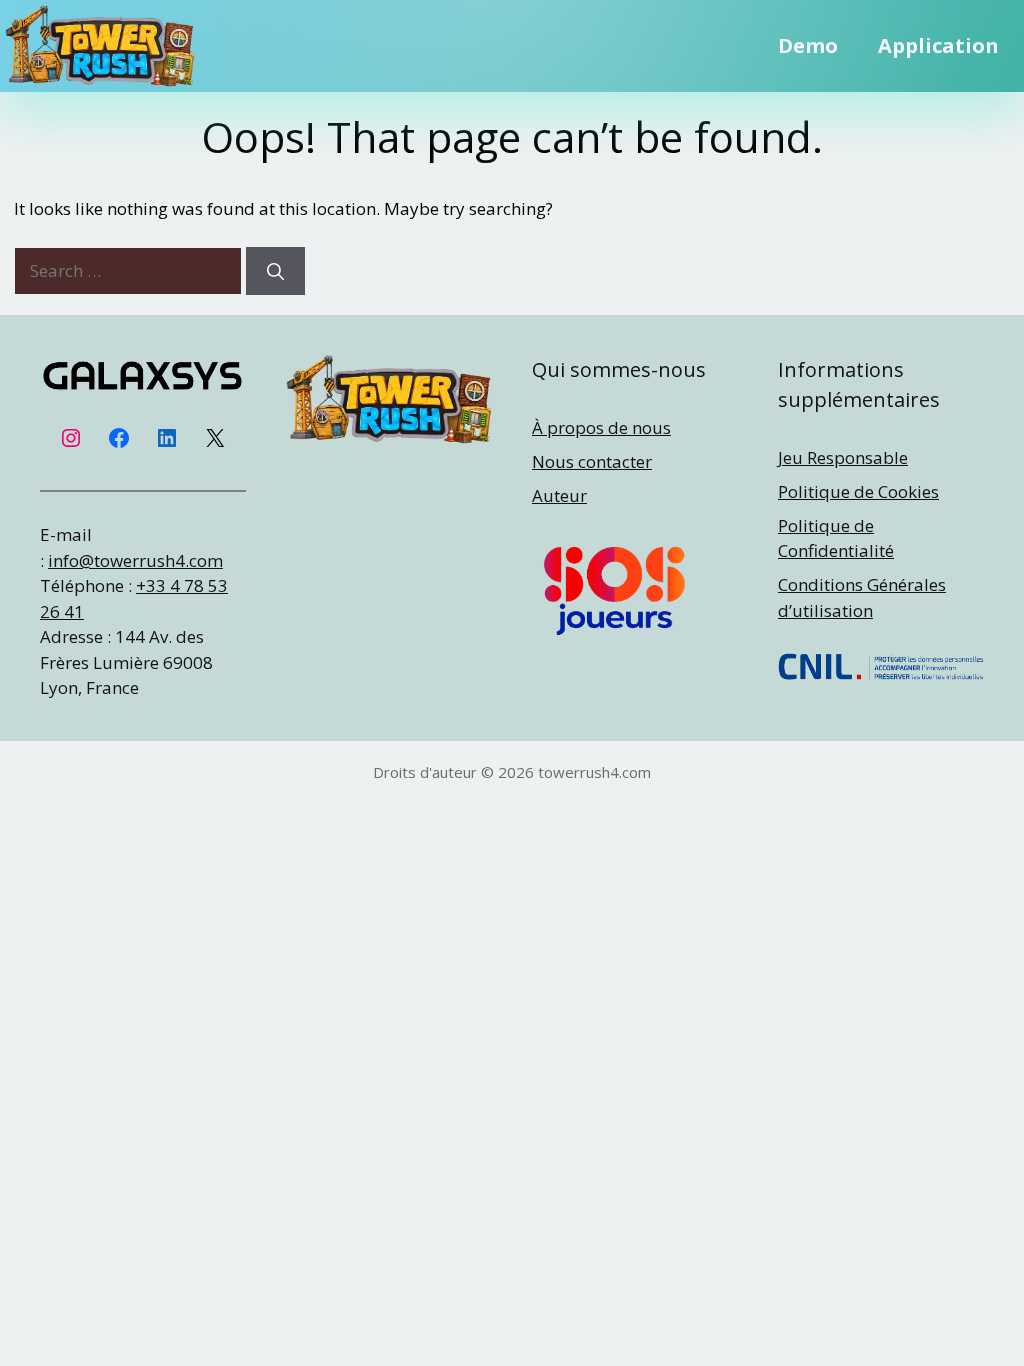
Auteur (559, 495)
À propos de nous (601, 427)
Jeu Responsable (843, 457)
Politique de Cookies (858, 491)
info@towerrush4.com (135, 560)
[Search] (275, 271)
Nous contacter (592, 461)
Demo (808, 45)
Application (938, 45)
